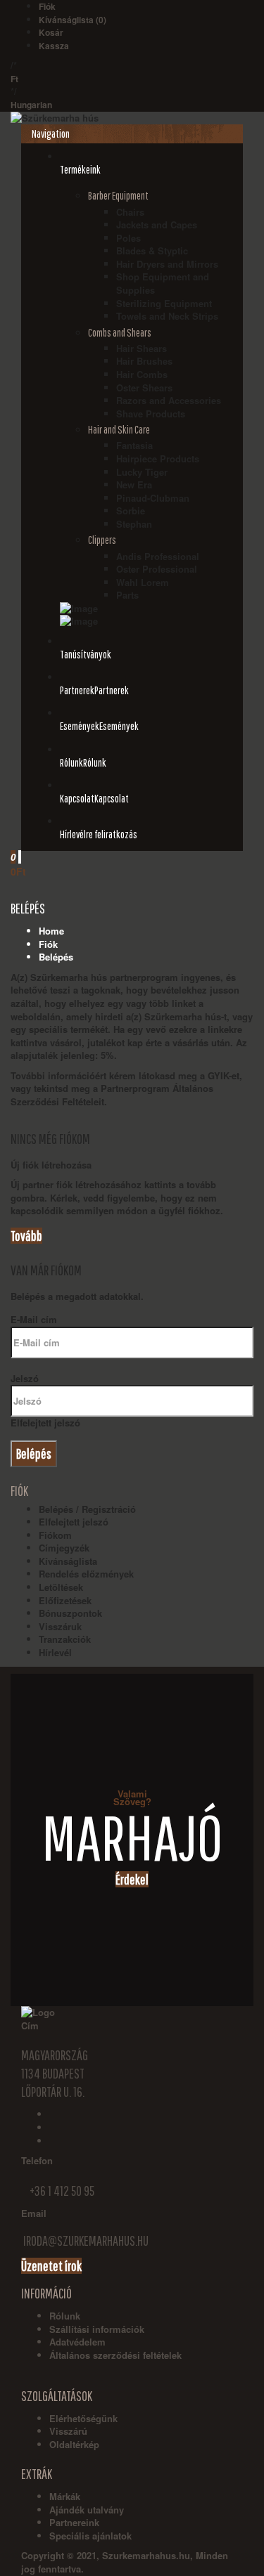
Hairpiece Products (158, 458)
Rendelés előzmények (86, 1574)
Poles (128, 238)
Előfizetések (65, 1600)
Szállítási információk (97, 2329)
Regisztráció (109, 1509)
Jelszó (25, 1378)
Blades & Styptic (152, 251)
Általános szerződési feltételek (115, 2355)
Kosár (51, 32)
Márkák (65, 2496)
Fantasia (134, 445)
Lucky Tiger (142, 472)
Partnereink (74, 2522)
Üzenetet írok (51, 2266)
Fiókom (55, 1535)
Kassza (54, 46)
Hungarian (31, 105)
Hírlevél (55, 1652)
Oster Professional (157, 569)
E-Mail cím (34, 1319)
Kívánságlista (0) (73, 20)
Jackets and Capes (157, 225)
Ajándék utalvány (87, 2510)
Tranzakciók (65, 1639)
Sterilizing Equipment (164, 303)
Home (51, 931)
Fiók (47, 6)
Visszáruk (60, 1626)
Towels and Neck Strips (167, 316)
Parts (127, 595)
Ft (14, 79)
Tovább (26, 1236)
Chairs (130, 212)
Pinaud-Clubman (153, 498)
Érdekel (132, 1879)
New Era (134, 484)
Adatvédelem (77, 2342)
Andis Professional (158, 556)
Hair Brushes (144, 361)
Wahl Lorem (143, 582)
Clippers (102, 540)
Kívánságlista (68, 1561)
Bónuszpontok (70, 1613)
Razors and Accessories (169, 400)
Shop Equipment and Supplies (163, 283)
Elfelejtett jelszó (45, 1423)
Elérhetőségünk (83, 2418)
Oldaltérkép (74, 2444)
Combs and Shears (120, 332)
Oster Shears (144, 388)
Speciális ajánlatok (90, 2536)
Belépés (56, 957)
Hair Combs (142, 374)
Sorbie (131, 510)
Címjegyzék (64, 1548)
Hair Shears (142, 348)
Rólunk (65, 2316)
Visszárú (68, 2431)
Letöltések (61, 1587)
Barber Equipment (118, 195)
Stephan (134, 524)
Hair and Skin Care (119, 429)
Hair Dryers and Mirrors (167, 264)
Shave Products (151, 414)
